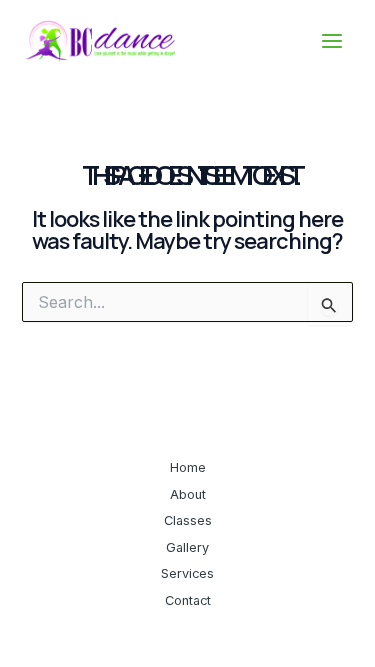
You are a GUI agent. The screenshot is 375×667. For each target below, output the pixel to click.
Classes (188, 520)
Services (187, 573)
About (188, 494)
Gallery (187, 547)
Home (188, 467)
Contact (188, 600)
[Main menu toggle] (332, 41)
